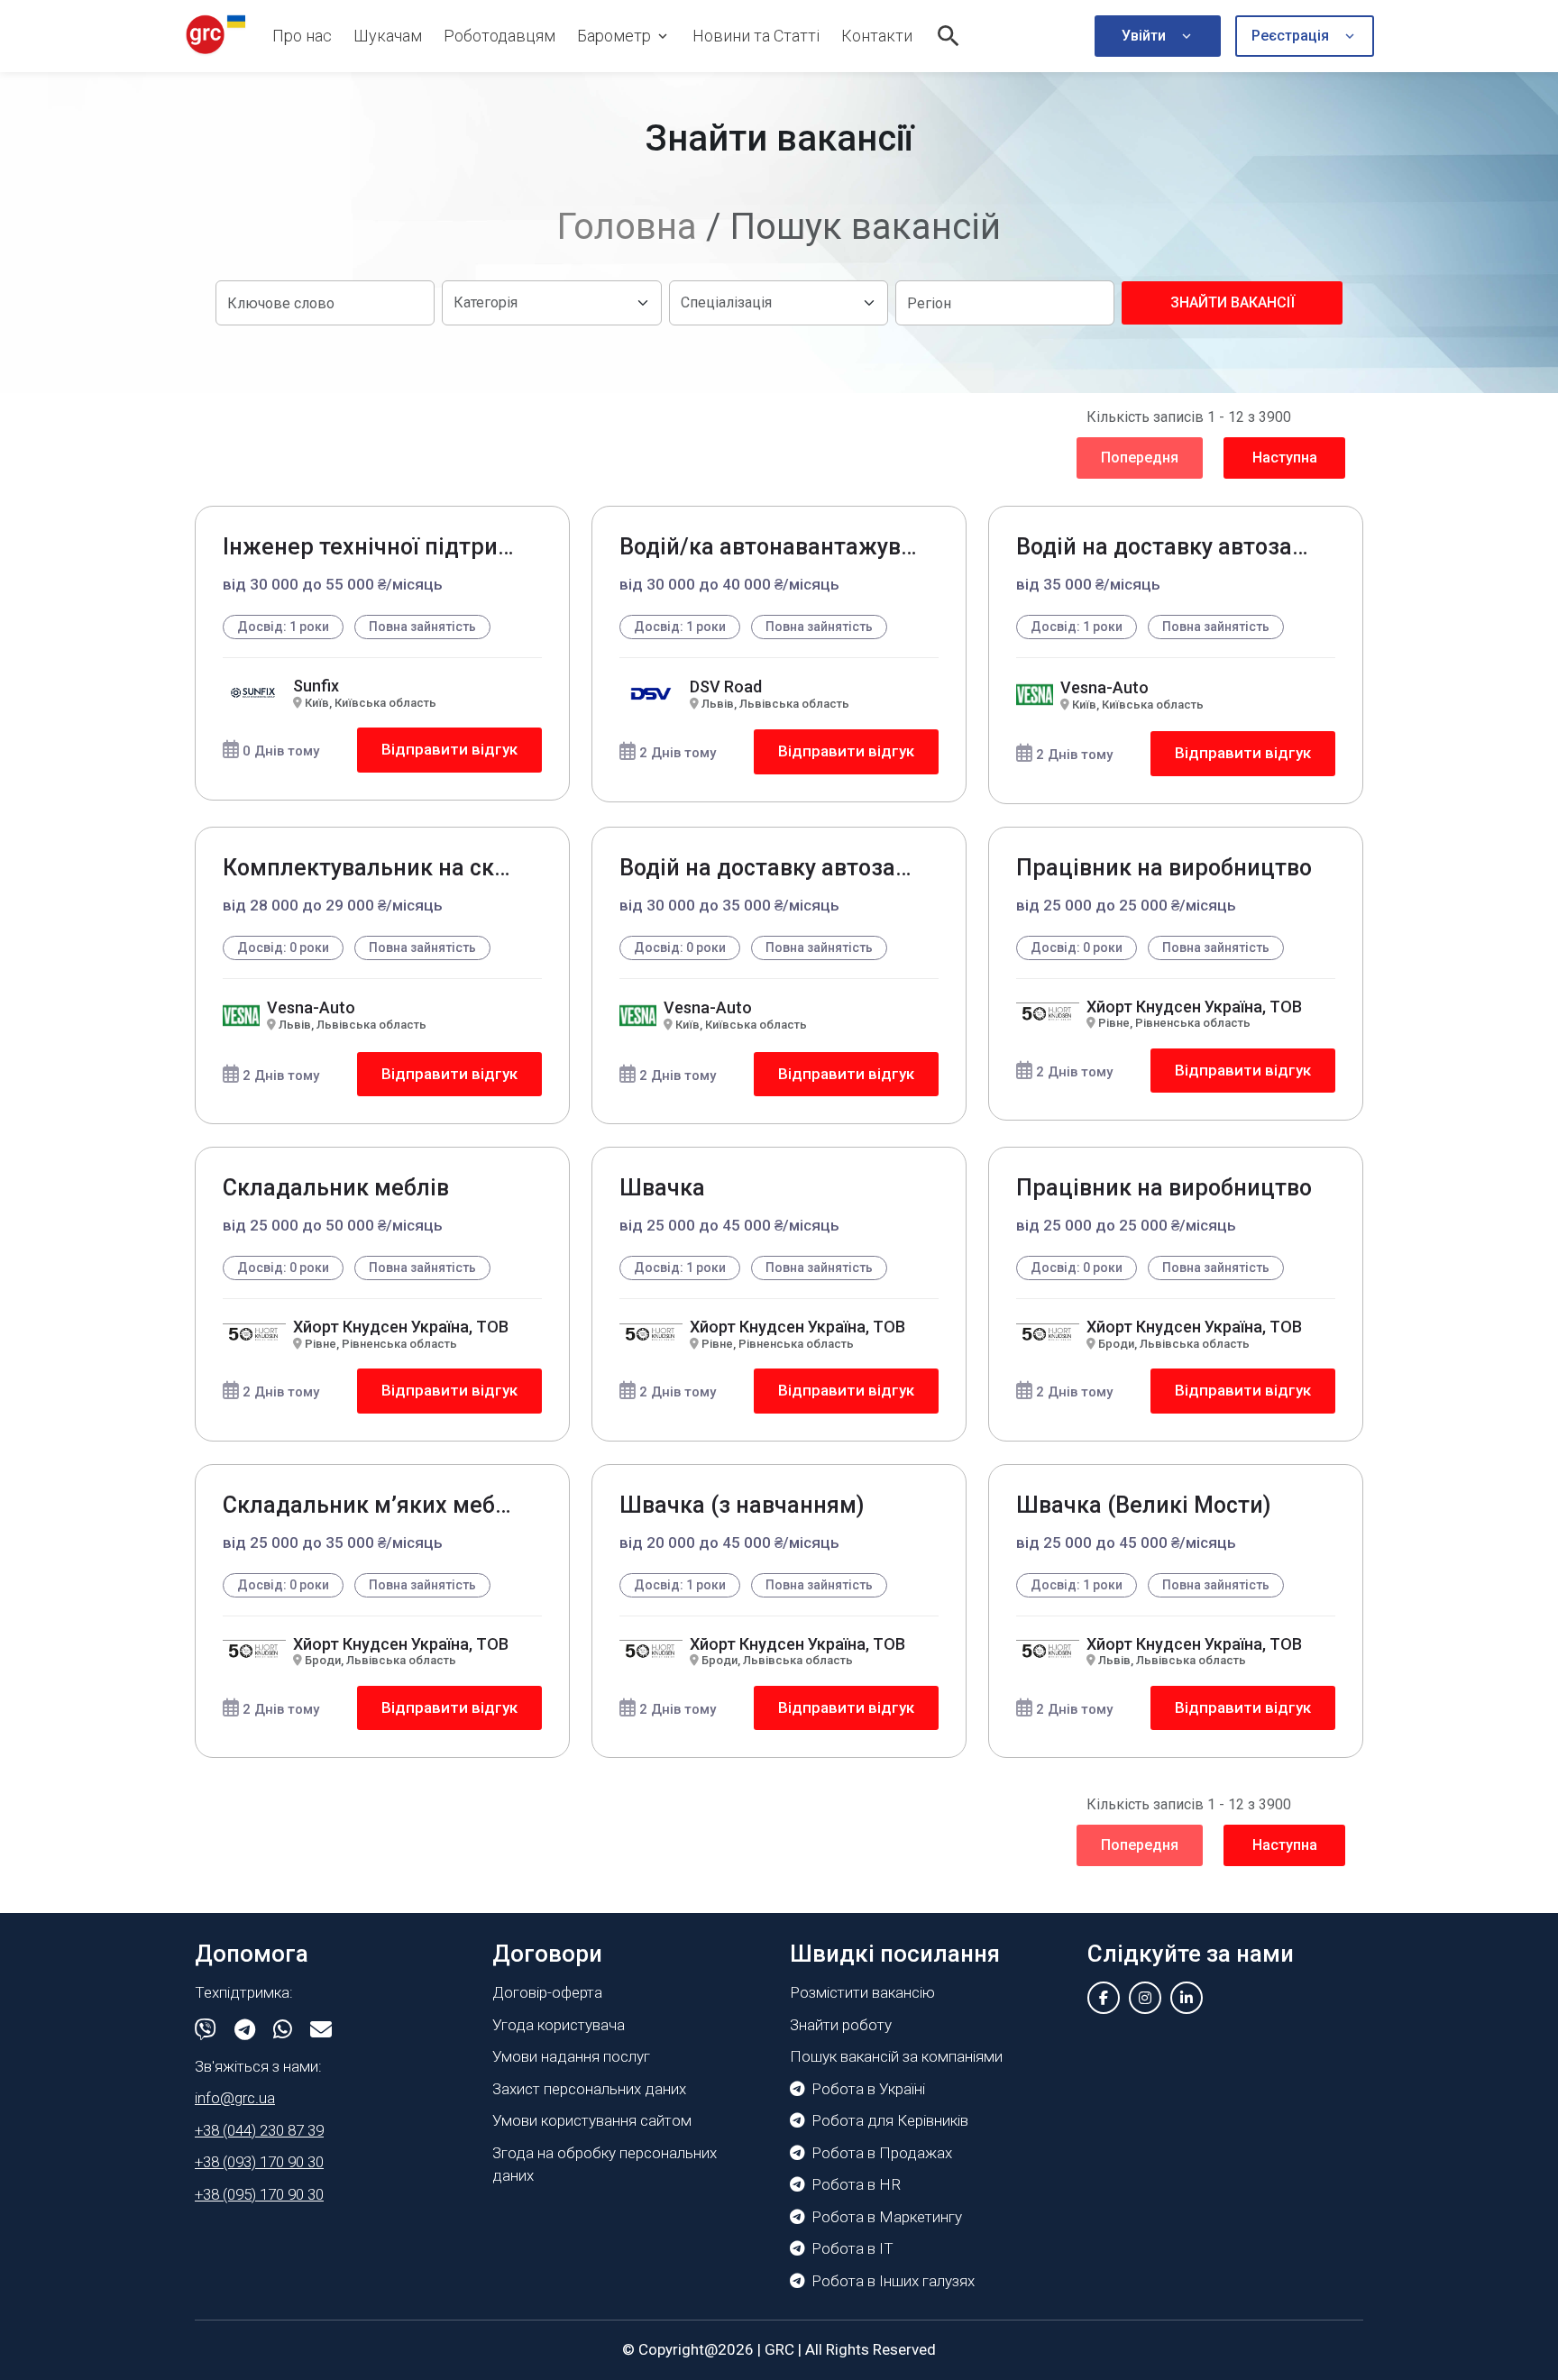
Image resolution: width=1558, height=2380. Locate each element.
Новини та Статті (756, 36)
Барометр (614, 36)
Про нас (302, 36)
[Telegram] (245, 2030)
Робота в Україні (868, 2089)
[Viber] (206, 2030)
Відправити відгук (449, 749)
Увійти (1144, 36)
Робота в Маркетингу (887, 2217)
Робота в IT (852, 2248)
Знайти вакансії (1233, 302)
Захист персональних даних (589, 2089)
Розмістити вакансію (862, 1992)
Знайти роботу (841, 2025)
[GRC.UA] (215, 36)
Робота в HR (856, 2184)
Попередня (1140, 458)
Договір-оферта (547, 1992)
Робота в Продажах (882, 2153)
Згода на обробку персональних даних (605, 2165)
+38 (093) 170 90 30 (259, 2162)
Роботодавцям (499, 36)
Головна (627, 227)
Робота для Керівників (890, 2120)
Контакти (877, 36)
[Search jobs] (949, 36)
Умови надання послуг (571, 2056)
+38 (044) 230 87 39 (259, 2130)
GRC (779, 2349)
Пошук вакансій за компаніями (896, 2056)
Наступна (1285, 458)
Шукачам (388, 36)
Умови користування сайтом (592, 2120)
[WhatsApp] (283, 2030)
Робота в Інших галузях (893, 2281)
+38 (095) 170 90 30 (259, 2194)
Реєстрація (1290, 36)
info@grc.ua (235, 2098)
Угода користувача (559, 2025)
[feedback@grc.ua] (321, 2030)
